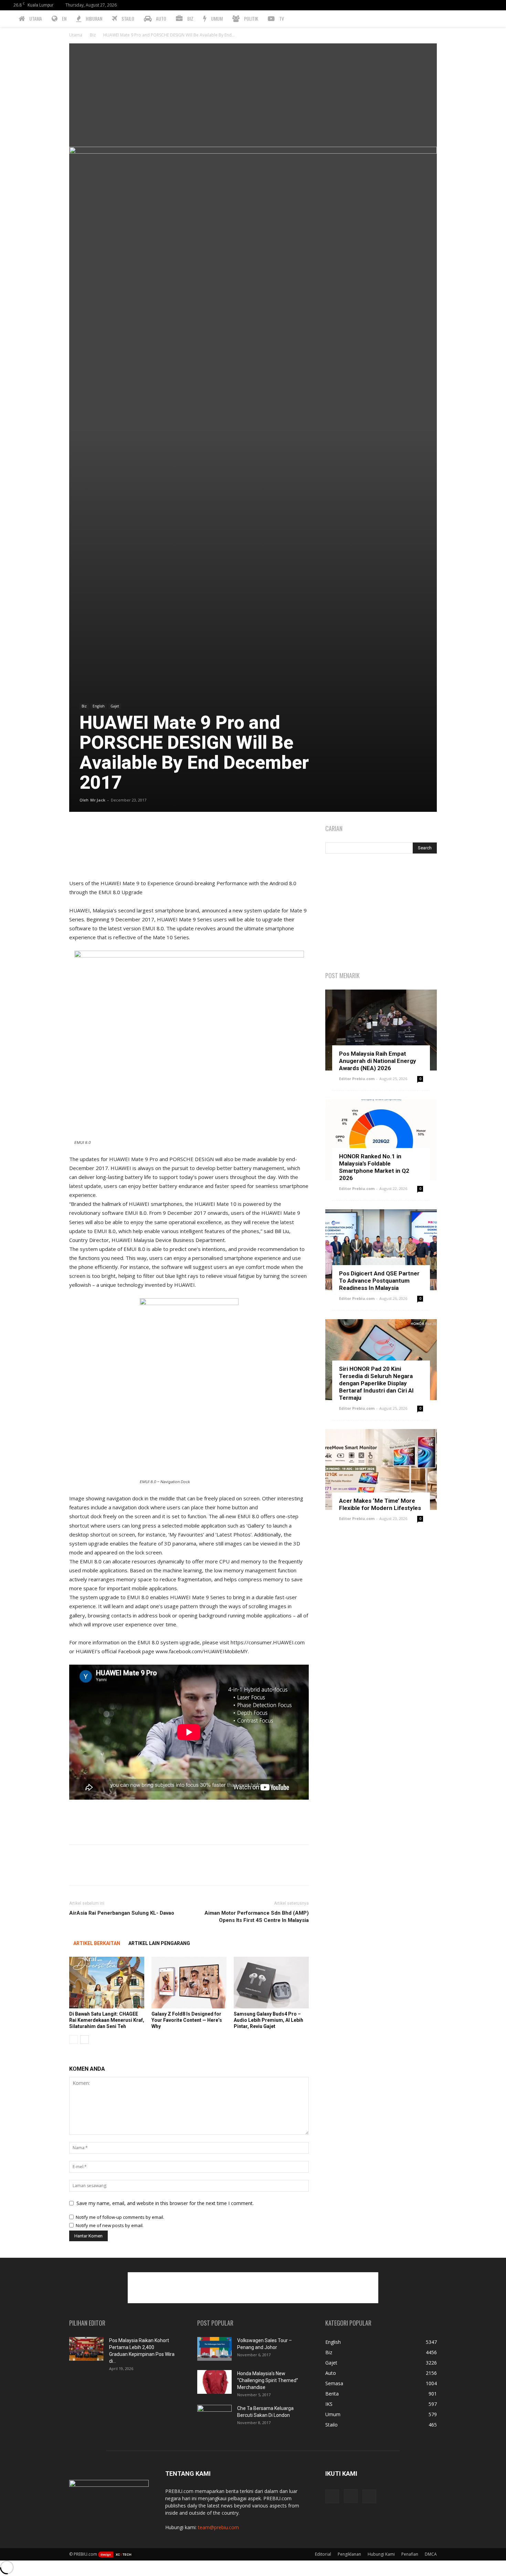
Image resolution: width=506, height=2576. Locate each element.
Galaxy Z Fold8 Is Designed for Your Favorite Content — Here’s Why (187, 2020)
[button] (498, 19)
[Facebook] (471, 5)
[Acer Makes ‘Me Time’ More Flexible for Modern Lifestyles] (381, 1470)
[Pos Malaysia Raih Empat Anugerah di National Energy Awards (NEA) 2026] (381, 1030)
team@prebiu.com (218, 2527)
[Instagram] (483, 5)
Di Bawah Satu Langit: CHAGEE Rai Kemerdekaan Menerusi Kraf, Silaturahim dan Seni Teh (107, 2020)
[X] (494, 5)
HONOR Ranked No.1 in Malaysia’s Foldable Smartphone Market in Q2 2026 (374, 1167)
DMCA (431, 2554)
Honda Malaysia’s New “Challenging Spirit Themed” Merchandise (268, 2380)
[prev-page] (73, 2040)
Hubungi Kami (381, 2554)
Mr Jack (98, 800)
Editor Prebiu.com (357, 1079)
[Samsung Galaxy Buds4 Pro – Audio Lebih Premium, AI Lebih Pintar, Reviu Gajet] (271, 1983)
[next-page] (85, 2040)
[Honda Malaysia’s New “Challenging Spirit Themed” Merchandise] (214, 2382)
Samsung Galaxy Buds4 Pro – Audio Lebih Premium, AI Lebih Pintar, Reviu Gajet (268, 2020)
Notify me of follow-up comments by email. (120, 2217)
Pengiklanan (349, 2554)
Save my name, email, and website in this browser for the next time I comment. (165, 2203)
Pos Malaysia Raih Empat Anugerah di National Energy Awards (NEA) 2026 (378, 1061)
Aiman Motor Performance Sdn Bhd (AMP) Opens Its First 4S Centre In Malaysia (257, 1917)
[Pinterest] (108, 831)
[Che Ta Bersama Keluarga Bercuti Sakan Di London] (214, 2417)
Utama (76, 35)
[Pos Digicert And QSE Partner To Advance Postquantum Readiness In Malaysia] (381, 1250)
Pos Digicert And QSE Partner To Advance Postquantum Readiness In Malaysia (379, 1281)
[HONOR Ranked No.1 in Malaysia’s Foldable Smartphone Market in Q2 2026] (381, 1140)
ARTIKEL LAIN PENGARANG (159, 1943)
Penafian (410, 2554)
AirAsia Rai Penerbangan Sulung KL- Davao (122, 1913)
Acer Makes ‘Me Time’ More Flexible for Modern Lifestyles (380, 1504)
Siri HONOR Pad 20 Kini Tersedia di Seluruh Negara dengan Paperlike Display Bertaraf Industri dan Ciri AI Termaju (376, 1383)
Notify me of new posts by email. (110, 2225)
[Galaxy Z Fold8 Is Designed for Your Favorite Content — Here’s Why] (189, 1983)
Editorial (323, 2554)
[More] (140, 831)
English (99, 706)
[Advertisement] (253, 95)
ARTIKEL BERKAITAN (97, 1943)
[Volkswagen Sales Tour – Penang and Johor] (214, 2349)
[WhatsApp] (124, 831)
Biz (93, 35)
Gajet (115, 706)
